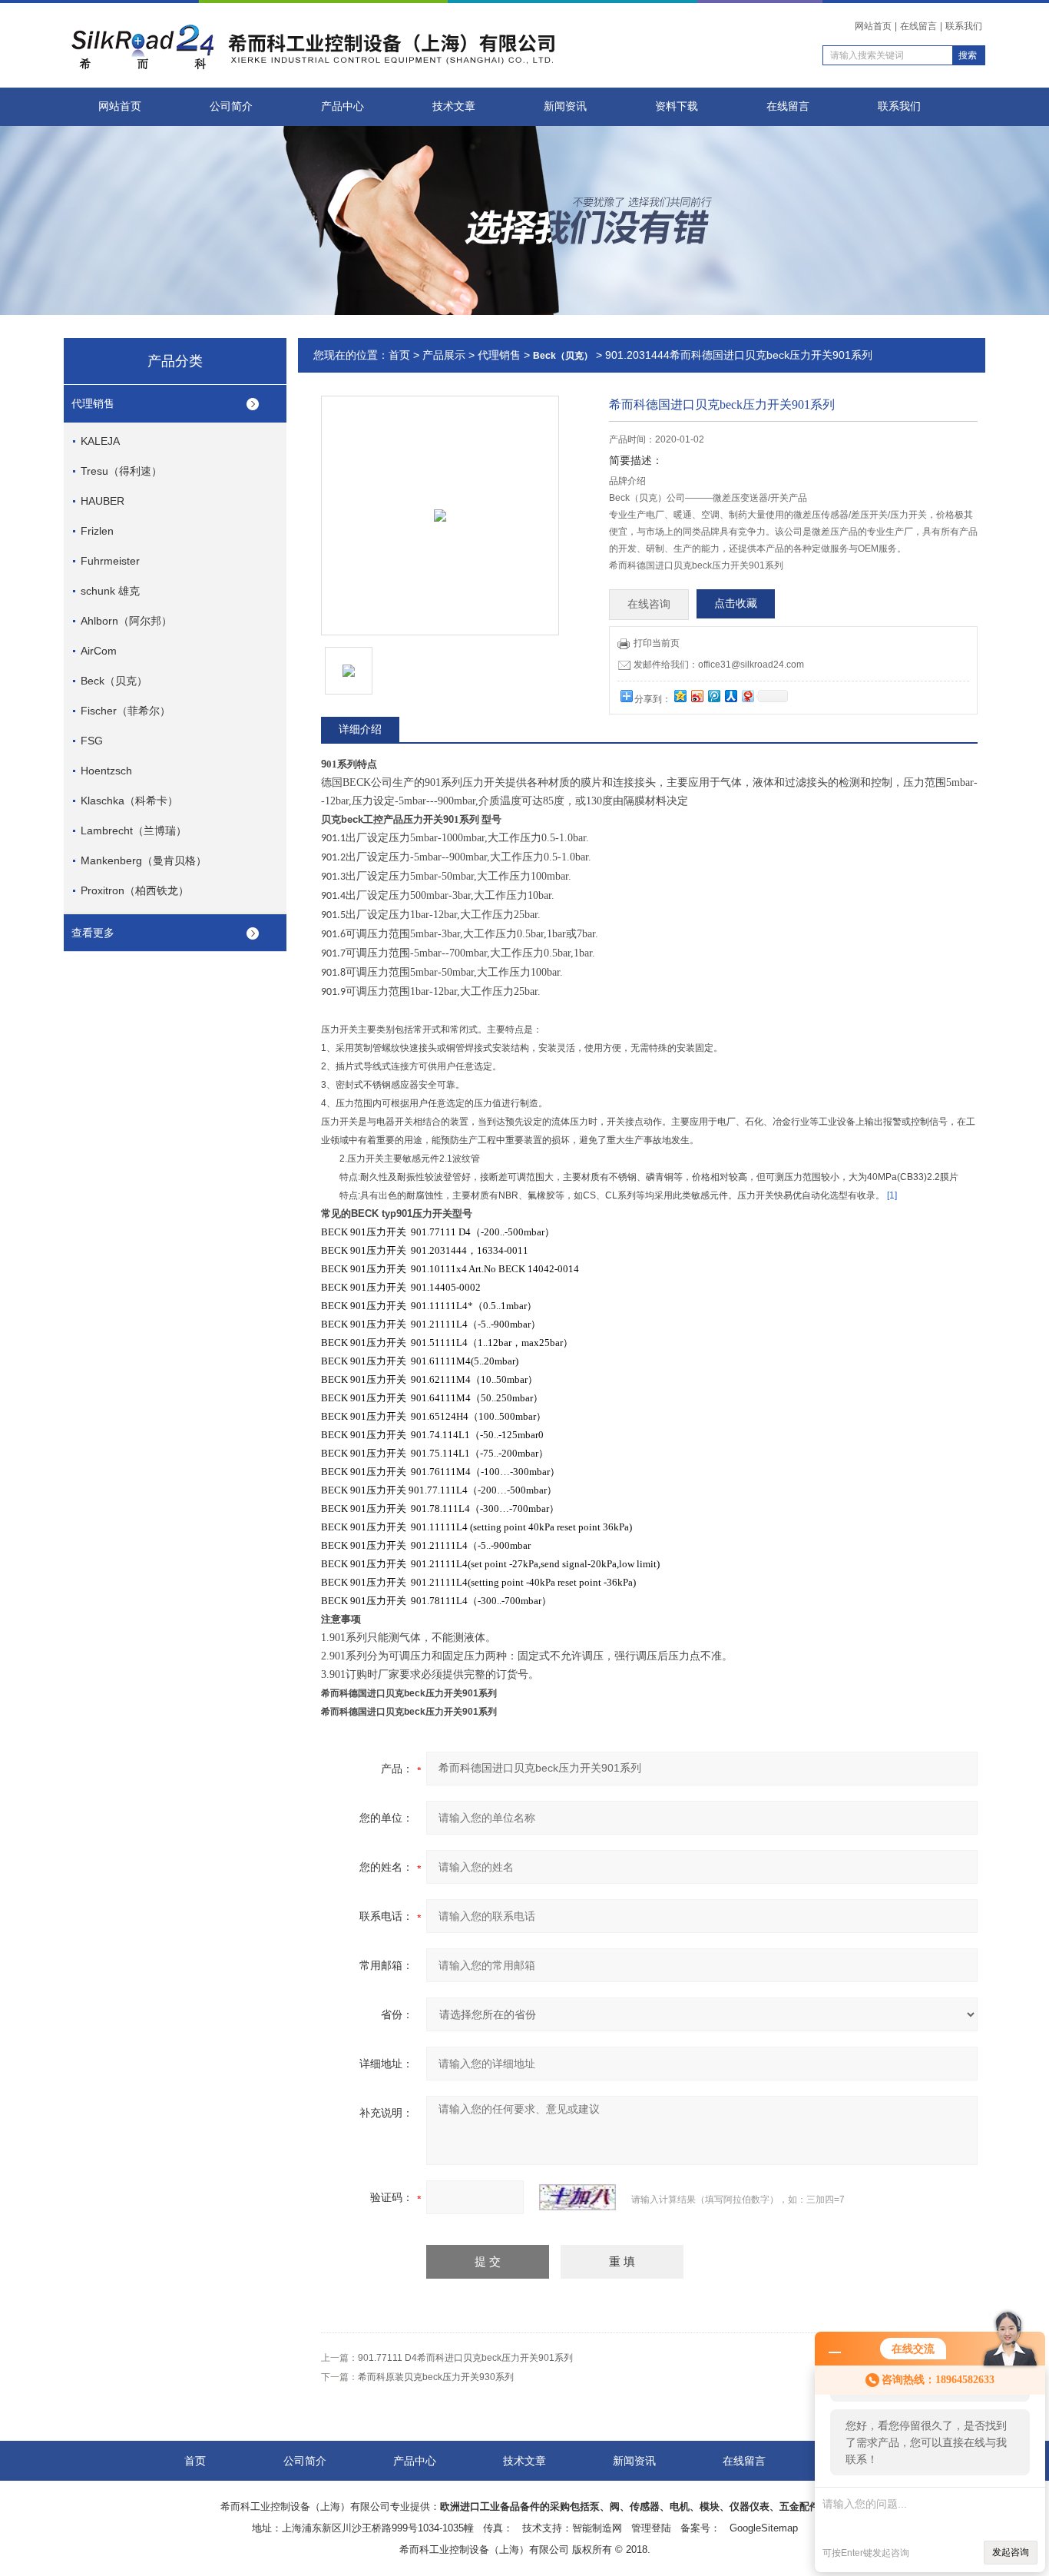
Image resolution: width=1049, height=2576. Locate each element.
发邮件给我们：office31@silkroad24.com (719, 665)
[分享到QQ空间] (680, 696)
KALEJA (100, 441)
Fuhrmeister (110, 561)
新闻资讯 (565, 106)
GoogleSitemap (764, 2528)
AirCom (99, 651)
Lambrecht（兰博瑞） (134, 830)
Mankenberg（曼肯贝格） (144, 860)
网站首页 (873, 26)
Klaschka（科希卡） (129, 801)
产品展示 (444, 355)
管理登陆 (651, 2528)
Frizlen (97, 531)
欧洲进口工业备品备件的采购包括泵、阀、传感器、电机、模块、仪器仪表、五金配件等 (635, 2506)
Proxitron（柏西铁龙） (135, 890)
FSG (92, 741)
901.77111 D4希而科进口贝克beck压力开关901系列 (465, 2358)
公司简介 (231, 106)
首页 (399, 355)
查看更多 (93, 933)
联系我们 (964, 26)
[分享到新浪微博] (697, 696)
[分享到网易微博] (747, 696)
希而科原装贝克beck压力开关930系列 (436, 2377)
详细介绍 (360, 729)
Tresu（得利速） (121, 471)
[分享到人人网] (730, 696)
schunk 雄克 (110, 591)
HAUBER (103, 501)
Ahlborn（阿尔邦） (126, 621)
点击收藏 (736, 603)
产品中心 (342, 106)
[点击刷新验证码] (577, 2197)
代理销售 (93, 403)
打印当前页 (657, 643)
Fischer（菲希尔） (126, 711)
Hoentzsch (106, 771)
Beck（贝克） (114, 681)
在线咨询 (649, 604)
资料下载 (677, 106)
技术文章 (454, 106)
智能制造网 (597, 2528)
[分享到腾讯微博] (713, 696)
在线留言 (918, 26)
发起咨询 (1011, 2552)
